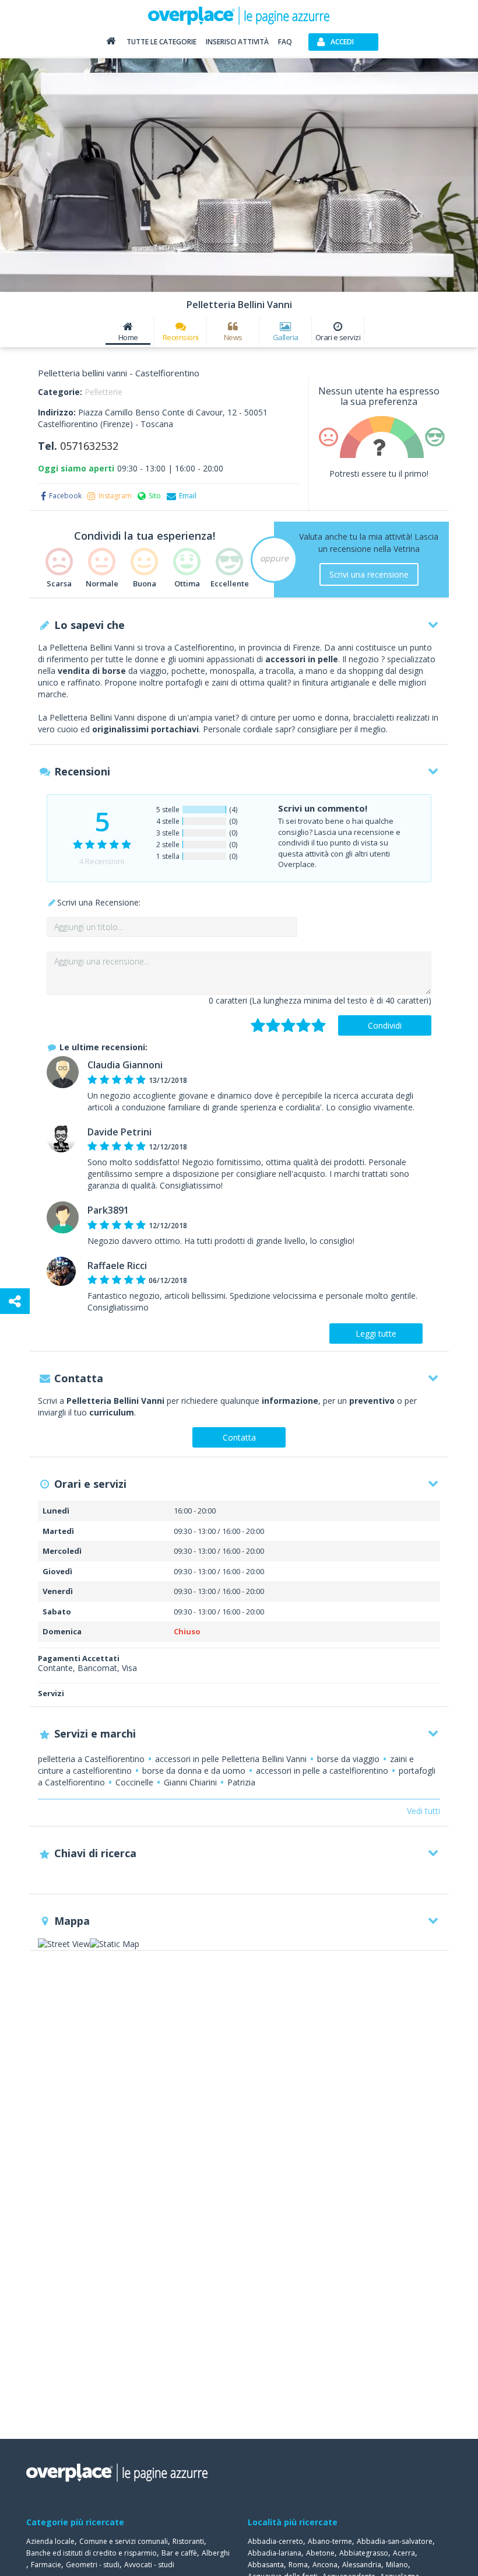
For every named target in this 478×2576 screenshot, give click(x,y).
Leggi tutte (376, 1334)
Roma (298, 2565)
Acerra (404, 2553)
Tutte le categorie (161, 42)
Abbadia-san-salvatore (395, 2541)
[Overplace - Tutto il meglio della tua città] (111, 43)
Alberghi (216, 2553)
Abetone (320, 2553)
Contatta (239, 1437)
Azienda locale (50, 2541)
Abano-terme (330, 2541)
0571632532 (89, 446)
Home (128, 337)
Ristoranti (188, 2541)
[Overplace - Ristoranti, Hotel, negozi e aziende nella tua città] (239, 15)
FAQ (285, 42)
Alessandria (362, 2565)
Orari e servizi (338, 337)
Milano (397, 2565)
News (233, 337)
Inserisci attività (237, 42)
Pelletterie (103, 392)
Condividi (385, 1025)
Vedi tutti (423, 1811)
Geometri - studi (93, 2565)
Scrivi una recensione (369, 574)
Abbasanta (266, 2565)
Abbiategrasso (364, 2553)
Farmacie (46, 2565)
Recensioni (181, 337)
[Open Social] (15, 1301)
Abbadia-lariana (275, 2553)
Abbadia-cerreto (275, 2541)
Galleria (286, 337)
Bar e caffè (179, 2553)
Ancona (325, 2565)
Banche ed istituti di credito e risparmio (92, 2553)
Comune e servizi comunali (124, 2541)
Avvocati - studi (149, 2565)
